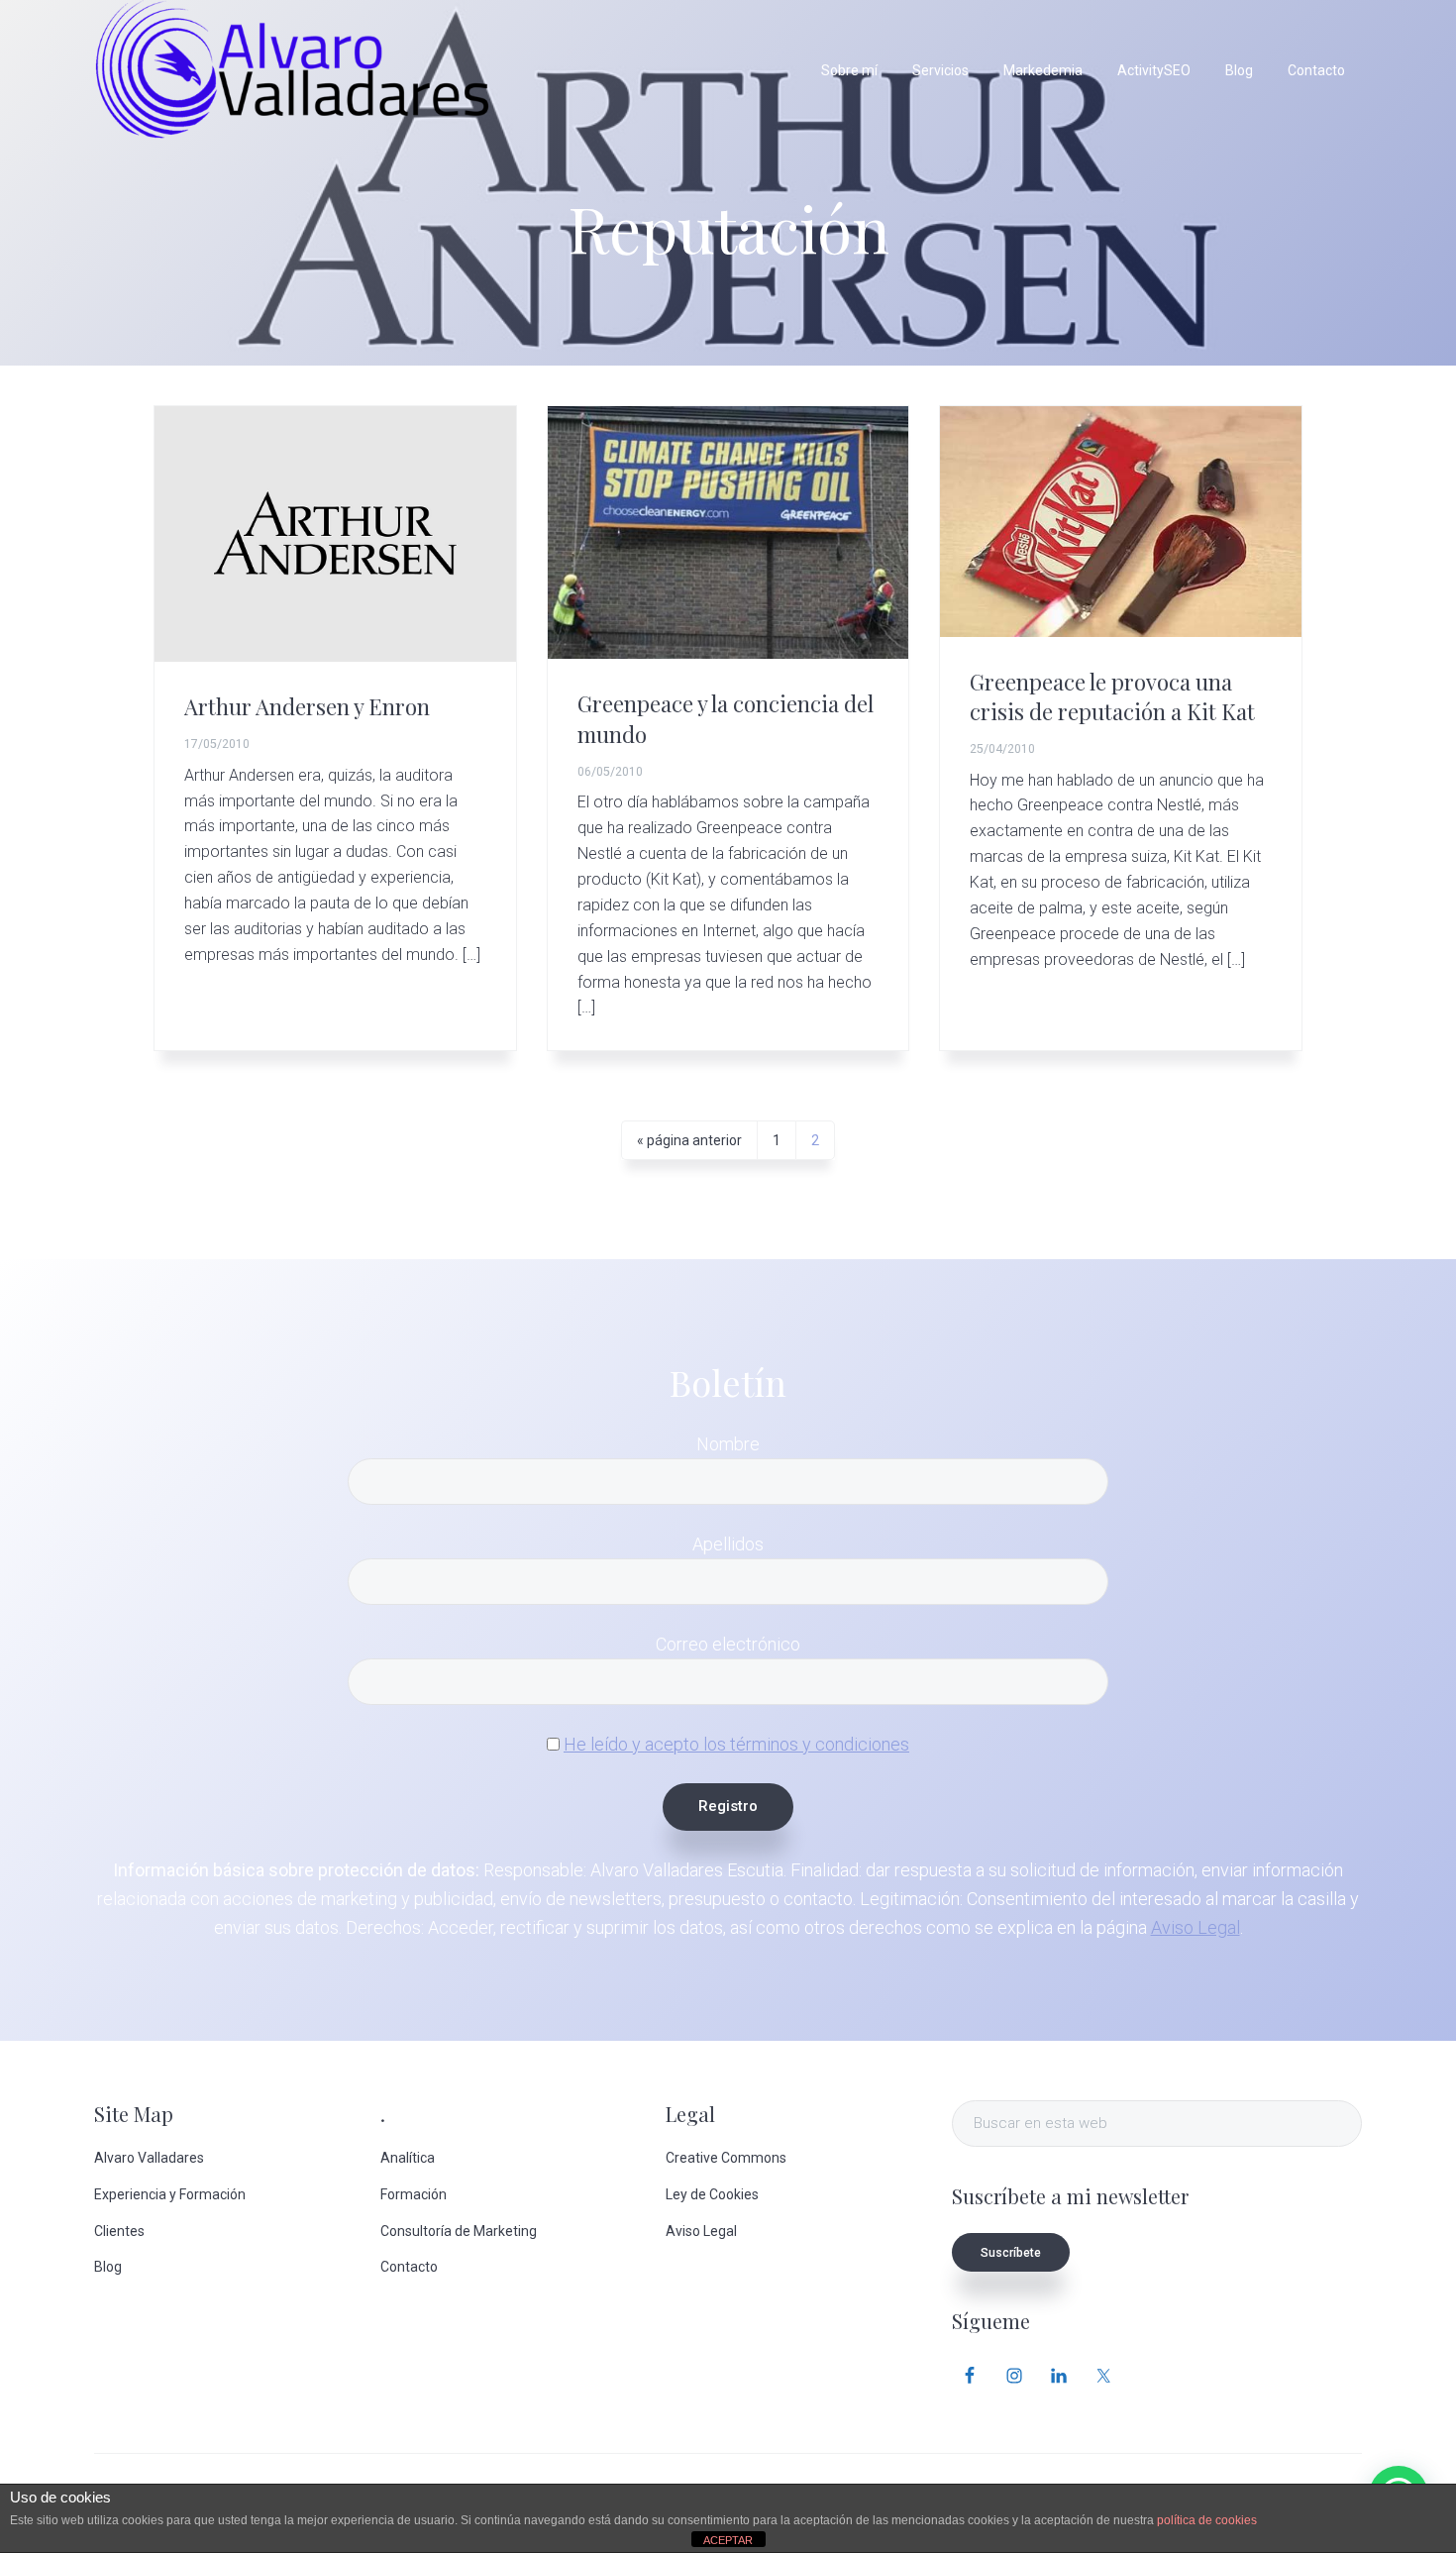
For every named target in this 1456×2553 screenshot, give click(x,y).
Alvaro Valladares (149, 2158)
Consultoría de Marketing (459, 2231)
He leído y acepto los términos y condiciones (736, 1744)
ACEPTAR (728, 2540)
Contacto (409, 2267)
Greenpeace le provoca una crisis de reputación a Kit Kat (1112, 696)
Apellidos (728, 1544)
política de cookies (1207, 2520)
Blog (108, 2267)
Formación (414, 2194)
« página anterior (689, 1145)
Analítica (408, 2158)
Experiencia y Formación (170, 2194)
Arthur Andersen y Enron (307, 706)
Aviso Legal (1196, 1927)
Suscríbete (1011, 2253)
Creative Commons (726, 2158)
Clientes (119, 2231)
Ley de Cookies (712, 2194)
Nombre (728, 1444)
